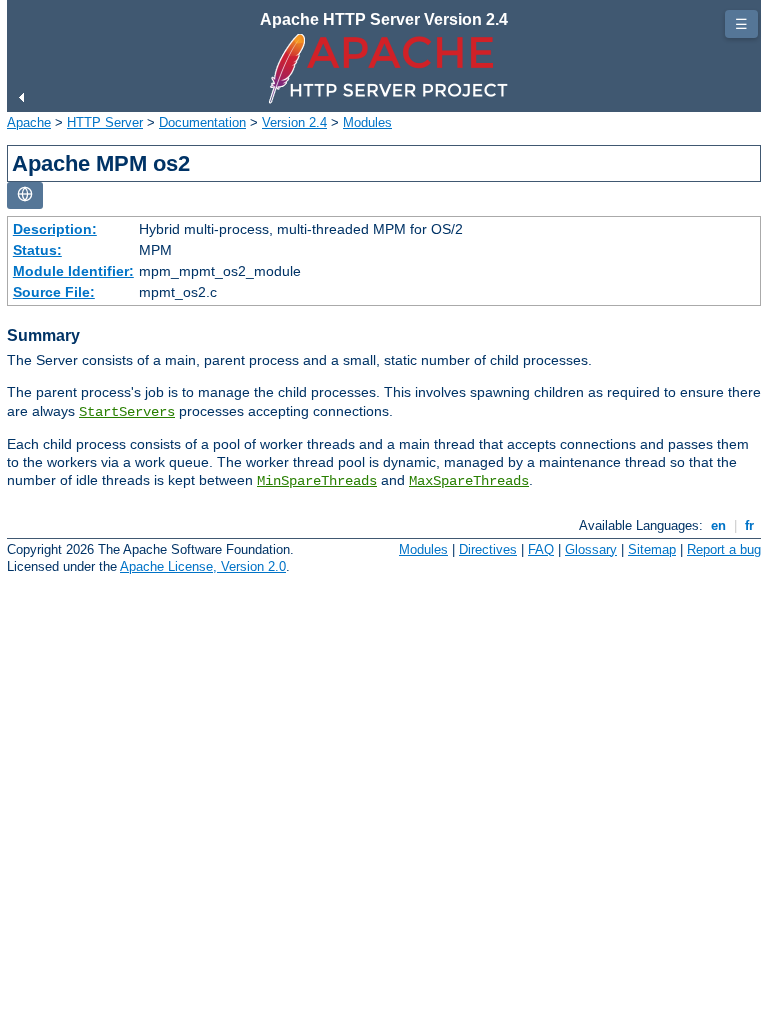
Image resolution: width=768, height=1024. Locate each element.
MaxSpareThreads (469, 481)
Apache (29, 122)
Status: (37, 250)
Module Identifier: (73, 271)
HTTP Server (105, 122)
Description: (55, 229)
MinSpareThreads (317, 481)
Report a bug (724, 549)
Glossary (591, 549)
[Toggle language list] (25, 195)
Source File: (54, 292)
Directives (488, 549)
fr (749, 525)
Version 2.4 (294, 122)
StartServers (127, 412)
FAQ (541, 549)
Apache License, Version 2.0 (203, 566)
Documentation (202, 122)
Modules (367, 122)
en (718, 525)
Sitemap (652, 549)
